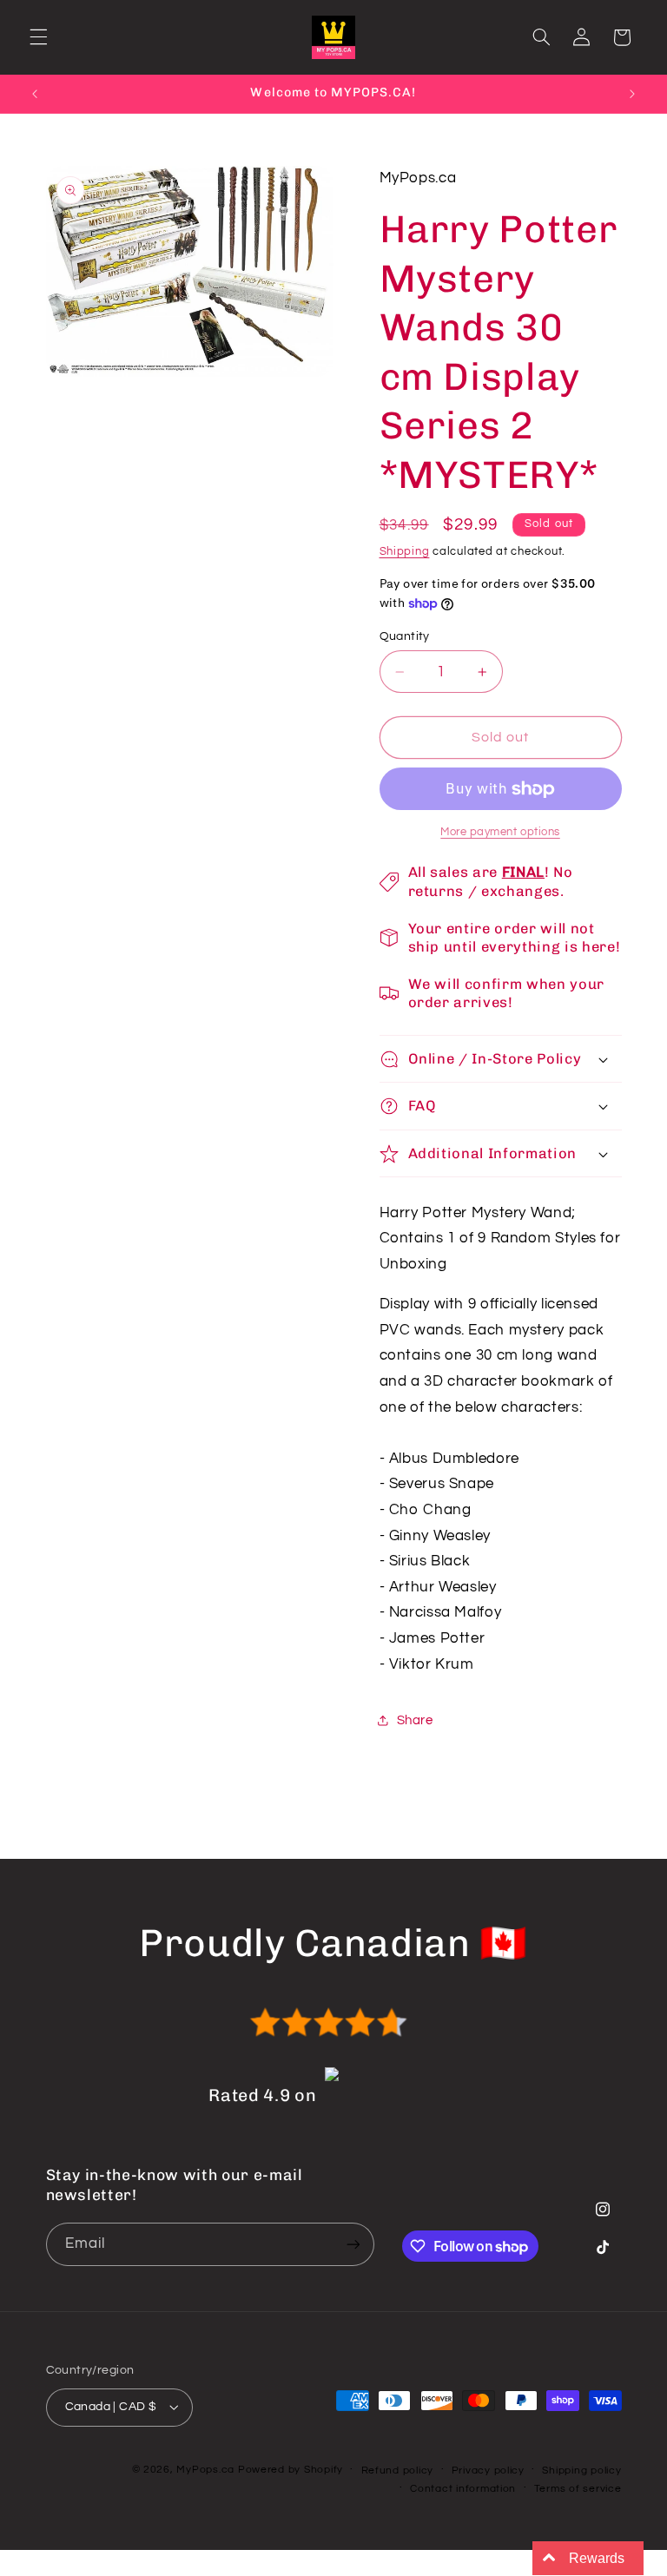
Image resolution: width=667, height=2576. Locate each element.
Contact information (463, 2489)
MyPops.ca (205, 2470)
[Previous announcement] (35, 94)
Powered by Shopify (291, 2470)
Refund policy (398, 2471)
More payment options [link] (500, 832)
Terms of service (578, 2489)
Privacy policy (488, 2471)
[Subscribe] (353, 2244)
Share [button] (415, 1720)
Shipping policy (581, 2471)
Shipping (405, 552)
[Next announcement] (632, 94)
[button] (38, 37)
